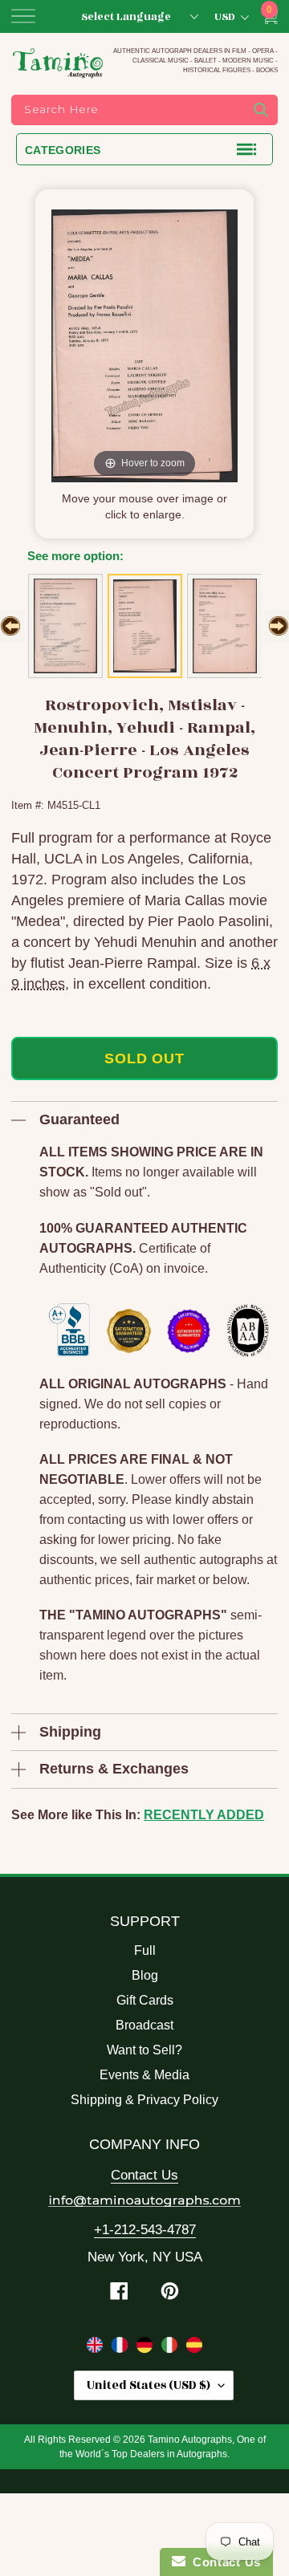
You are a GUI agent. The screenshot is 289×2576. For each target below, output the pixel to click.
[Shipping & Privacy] (97, 2348)
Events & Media (144, 2075)
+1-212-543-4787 (145, 2230)
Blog (145, 1975)
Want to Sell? (144, 2050)
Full (145, 1950)
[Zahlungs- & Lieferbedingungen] (147, 2348)
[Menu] (23, 16)
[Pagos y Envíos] (194, 2348)
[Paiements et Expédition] (122, 2348)
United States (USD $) (149, 2385)
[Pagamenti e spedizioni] (171, 2348)
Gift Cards (145, 2000)
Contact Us (144, 2175)
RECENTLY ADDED (204, 1815)
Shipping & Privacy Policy (144, 2100)
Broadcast (144, 2025)
